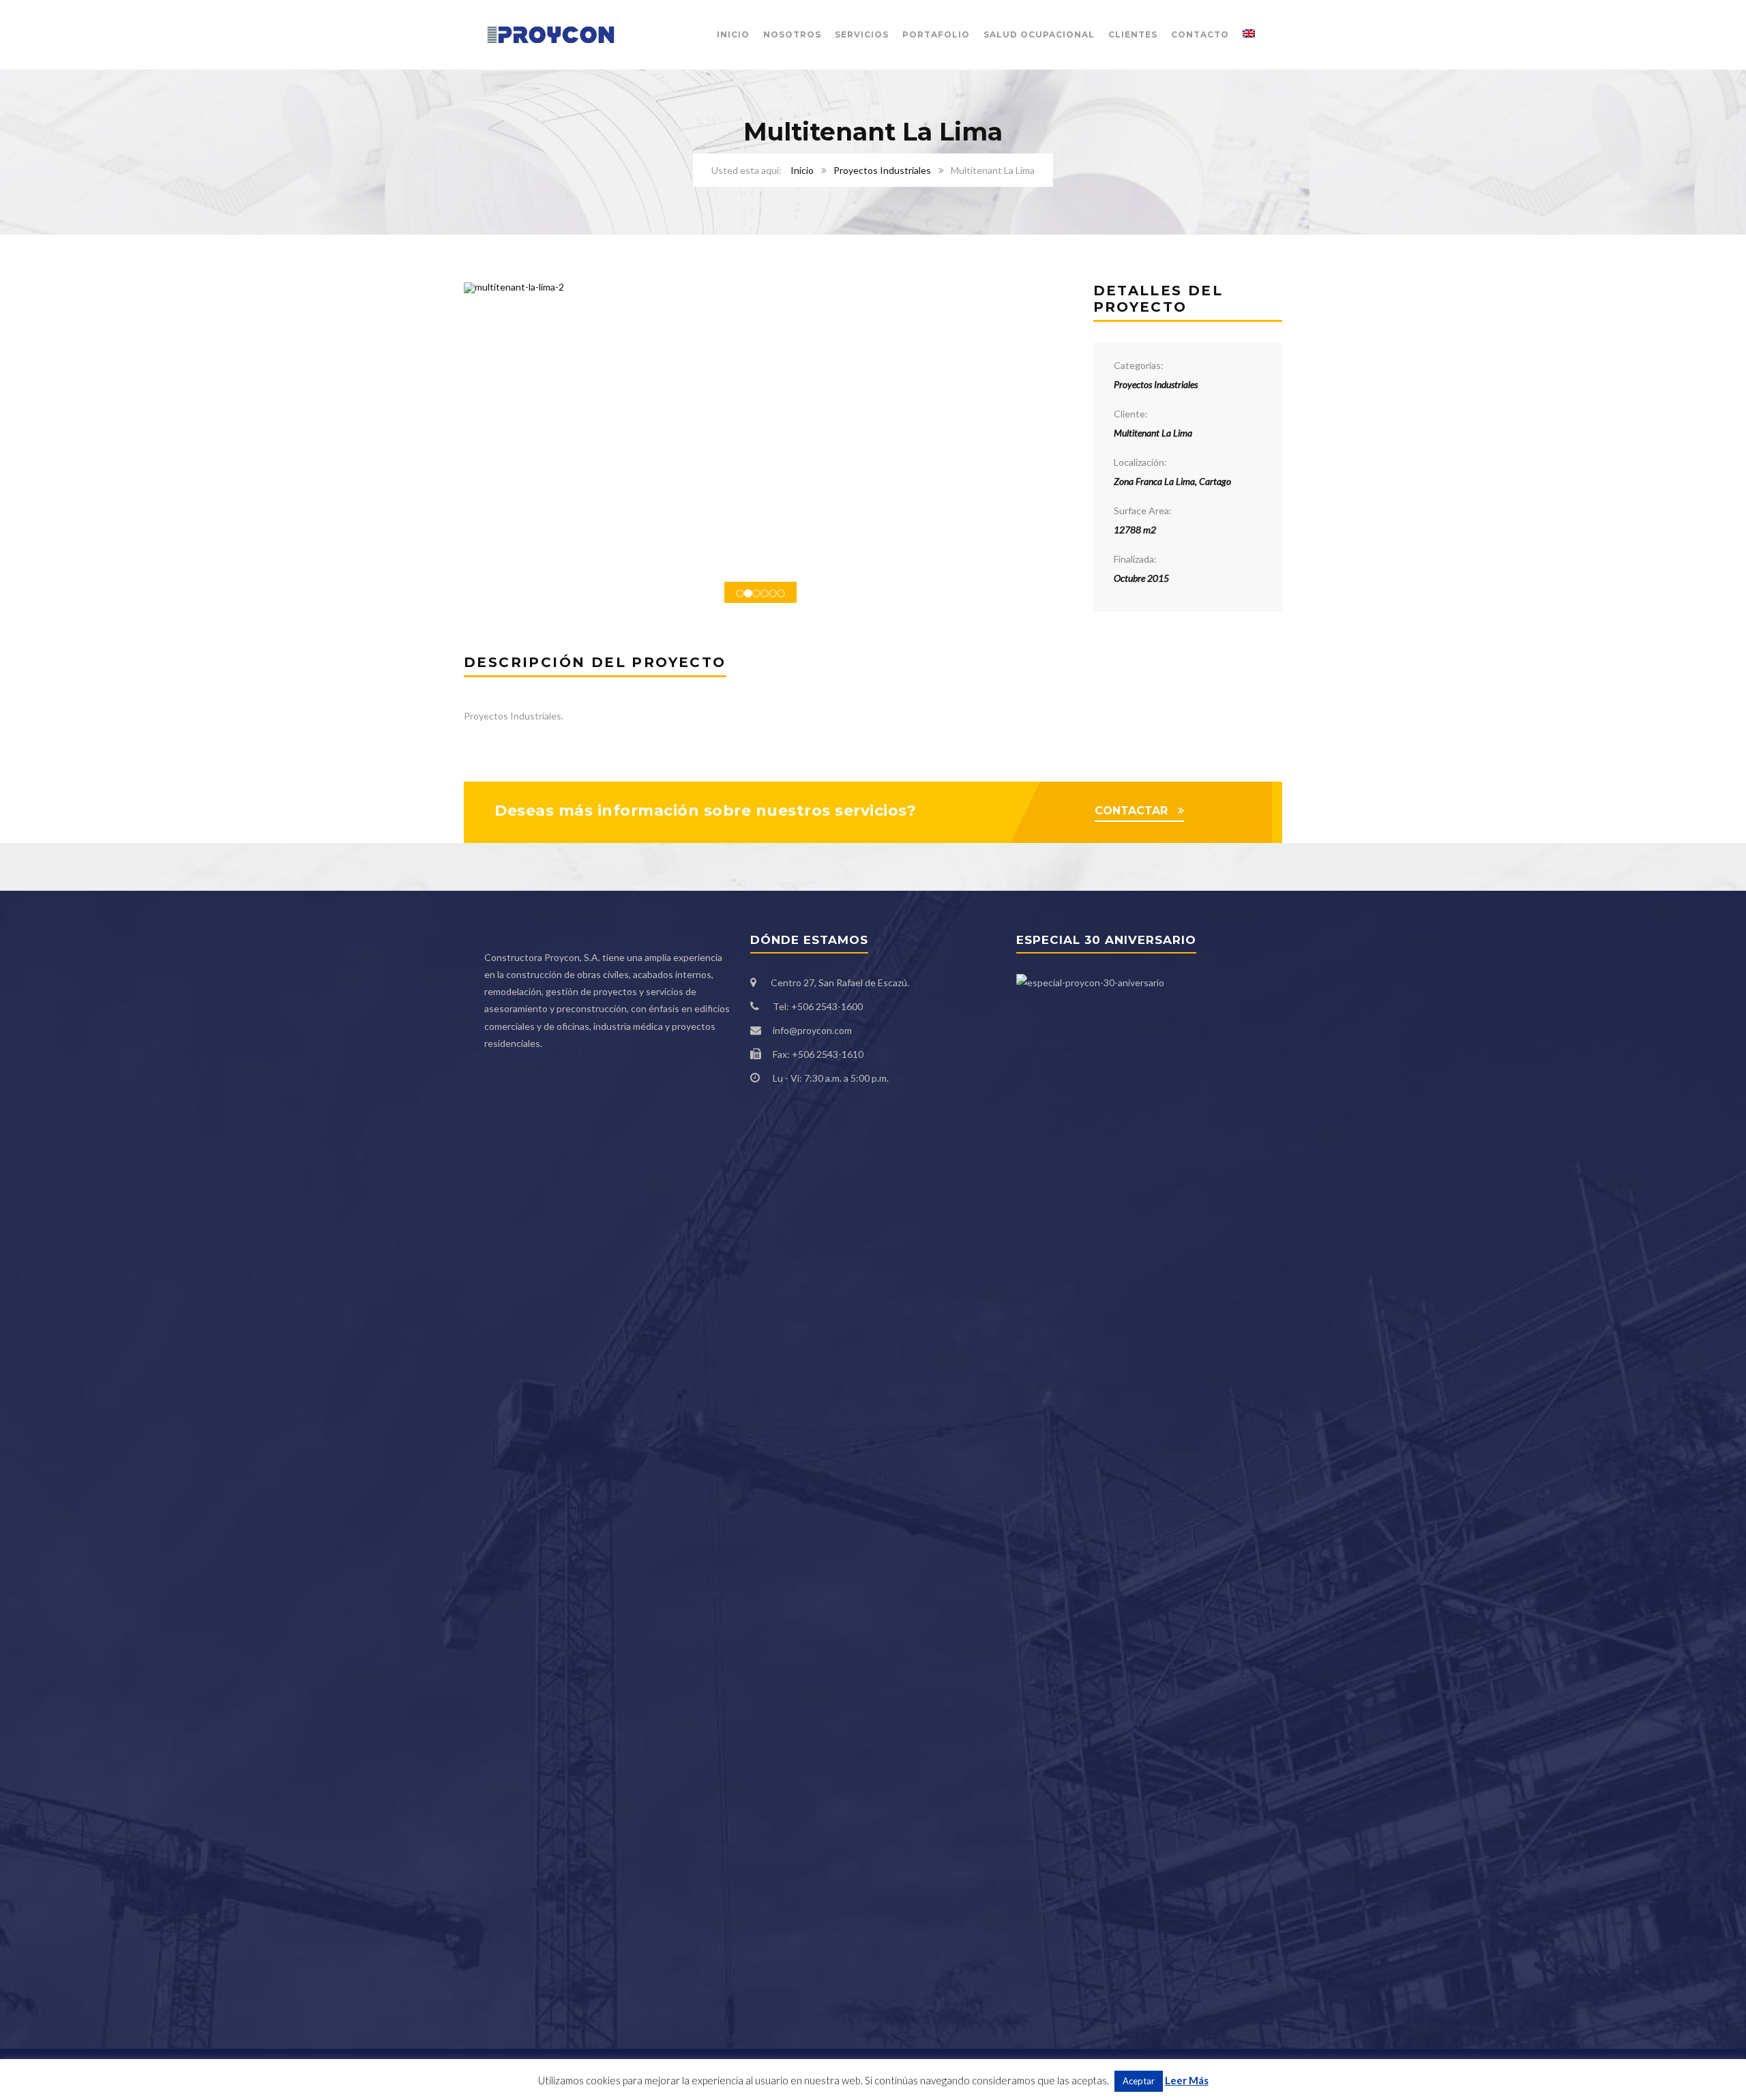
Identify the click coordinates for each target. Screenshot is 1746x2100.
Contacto (1200, 34)
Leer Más (1187, 2080)
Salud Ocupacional (1039, 34)
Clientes (1133, 34)
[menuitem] (1249, 35)
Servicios (862, 34)
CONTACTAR (1131, 811)
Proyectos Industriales (882, 170)
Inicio (733, 34)
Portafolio (936, 34)
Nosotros (792, 34)
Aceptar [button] (1139, 2081)
